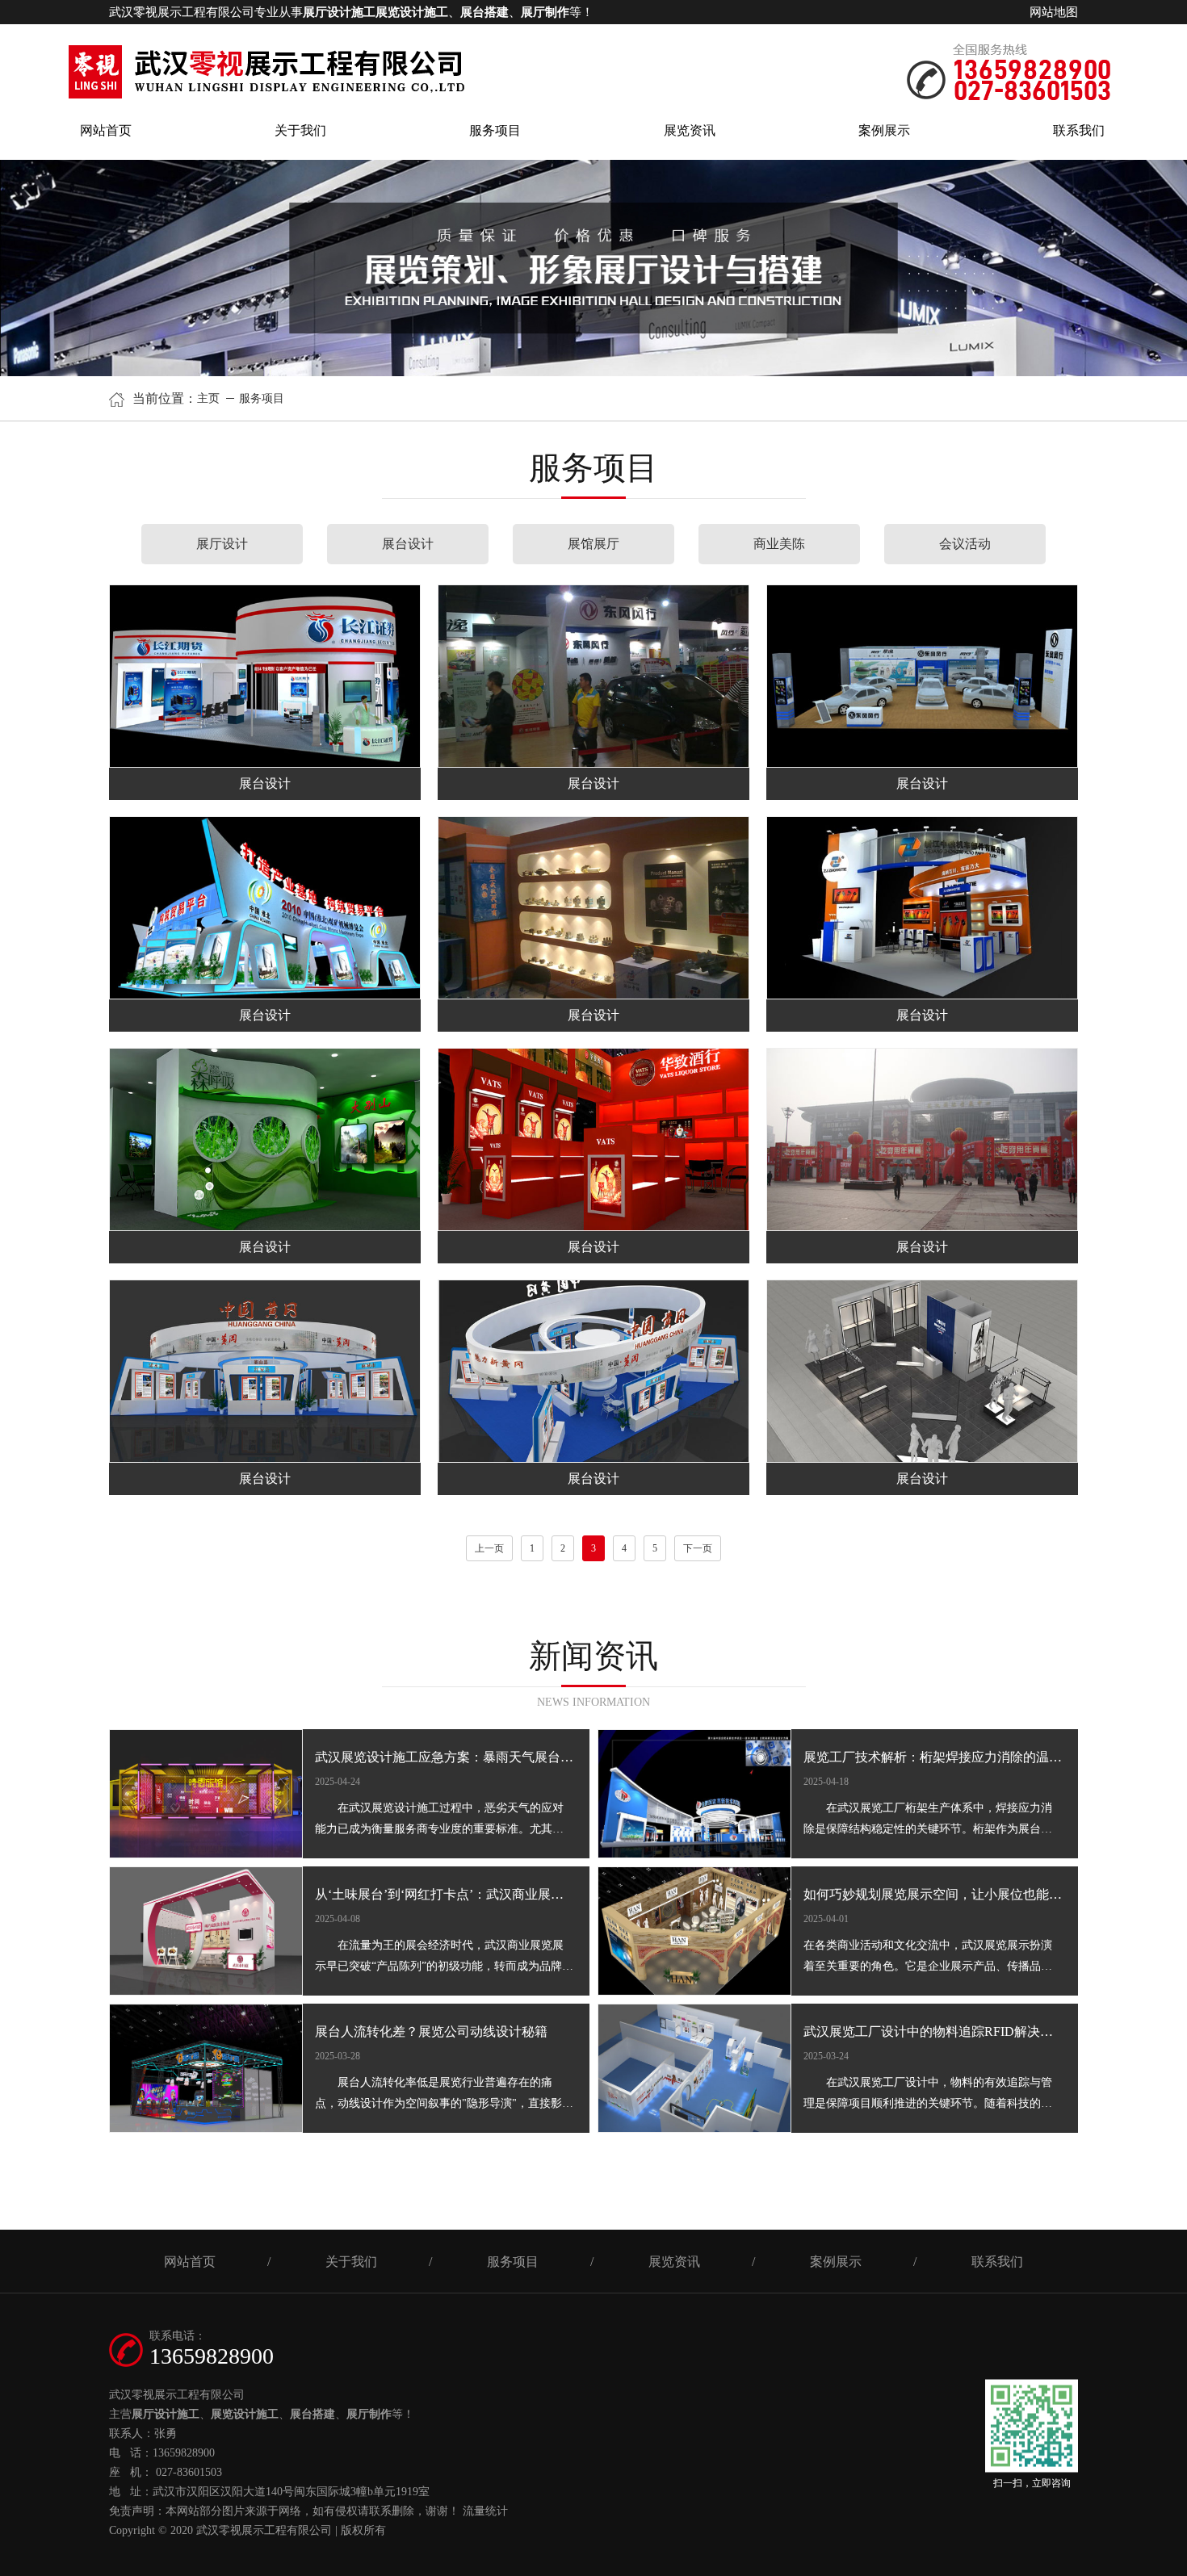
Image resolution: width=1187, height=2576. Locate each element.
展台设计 (408, 544)
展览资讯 (690, 130)
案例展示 (884, 130)
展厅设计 (222, 544)
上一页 (489, 1548)
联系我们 (1079, 130)
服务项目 (495, 130)
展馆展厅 (593, 544)
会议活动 (965, 544)
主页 (210, 398)
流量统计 (485, 2511)
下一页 (698, 1548)
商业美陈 (779, 544)
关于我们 (300, 130)
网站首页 (106, 130)
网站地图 (1054, 12)
